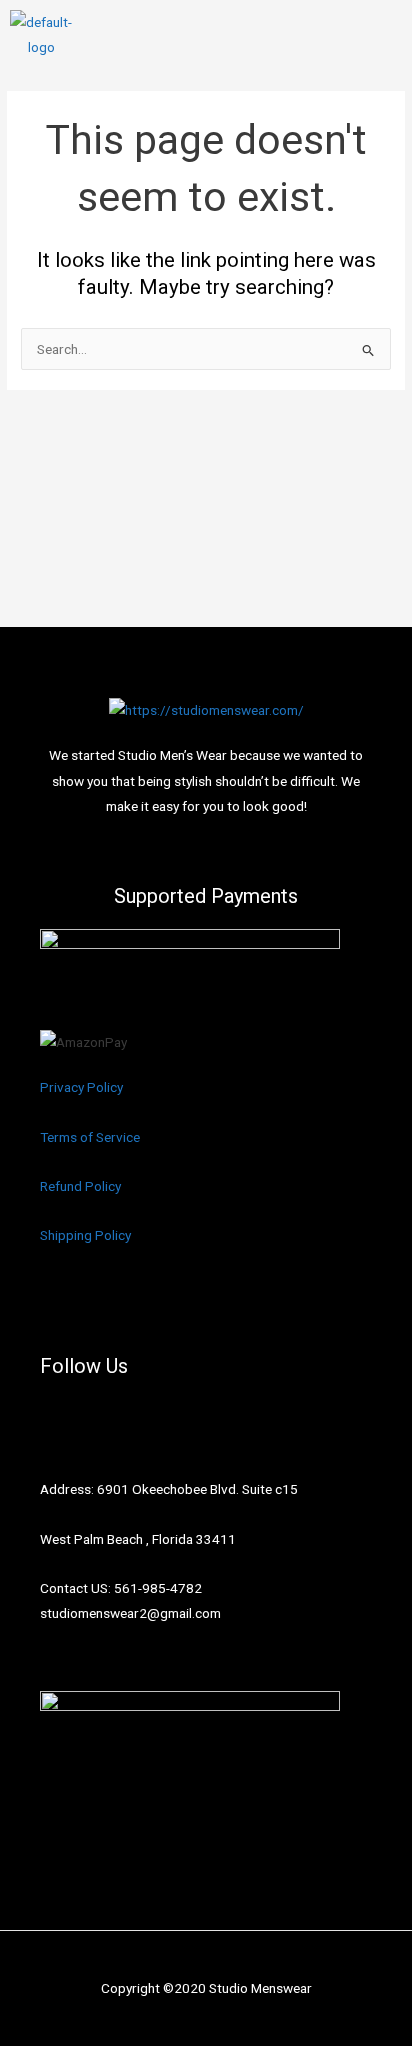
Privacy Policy (81, 1087)
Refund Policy (80, 1186)
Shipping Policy (85, 1235)
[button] (386, 35)
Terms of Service (90, 1137)
